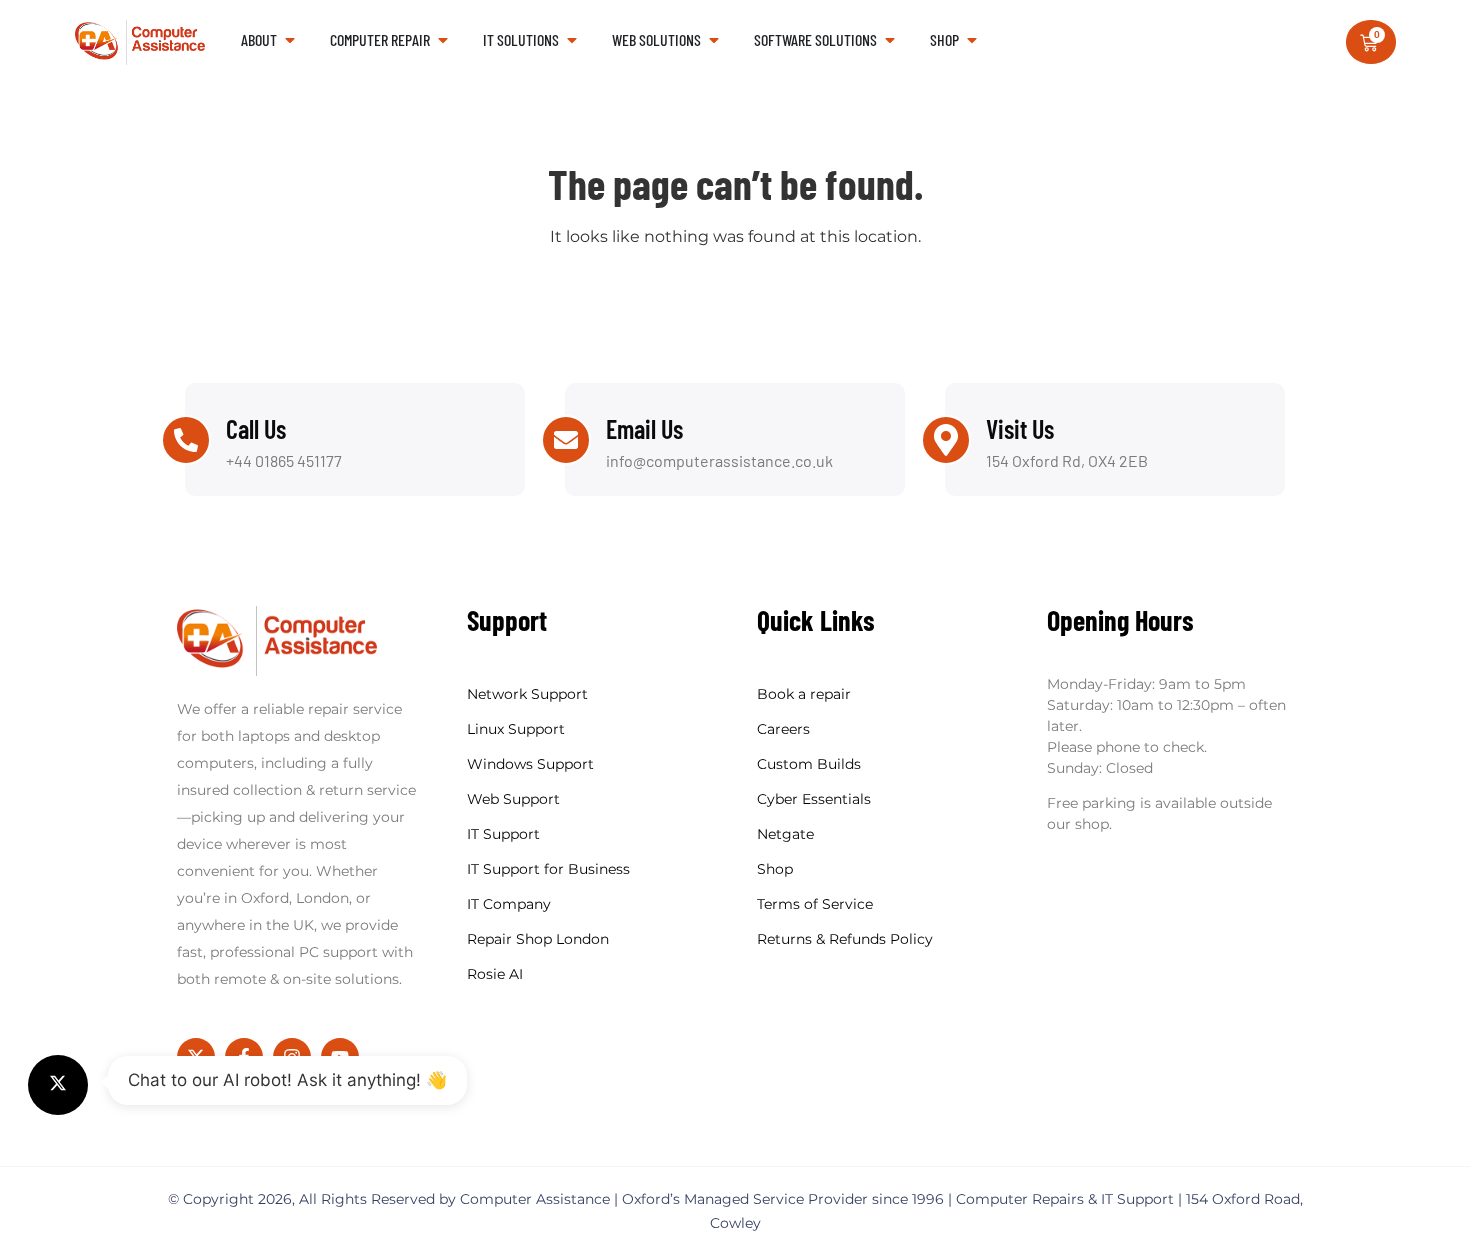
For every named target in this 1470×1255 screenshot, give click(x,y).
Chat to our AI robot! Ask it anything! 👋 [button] (287, 1080)
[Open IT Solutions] (572, 40)
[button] (58, 1085)
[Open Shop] (972, 40)
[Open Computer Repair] (443, 40)
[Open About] (290, 40)
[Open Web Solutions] (714, 40)
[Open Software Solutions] (890, 40)
